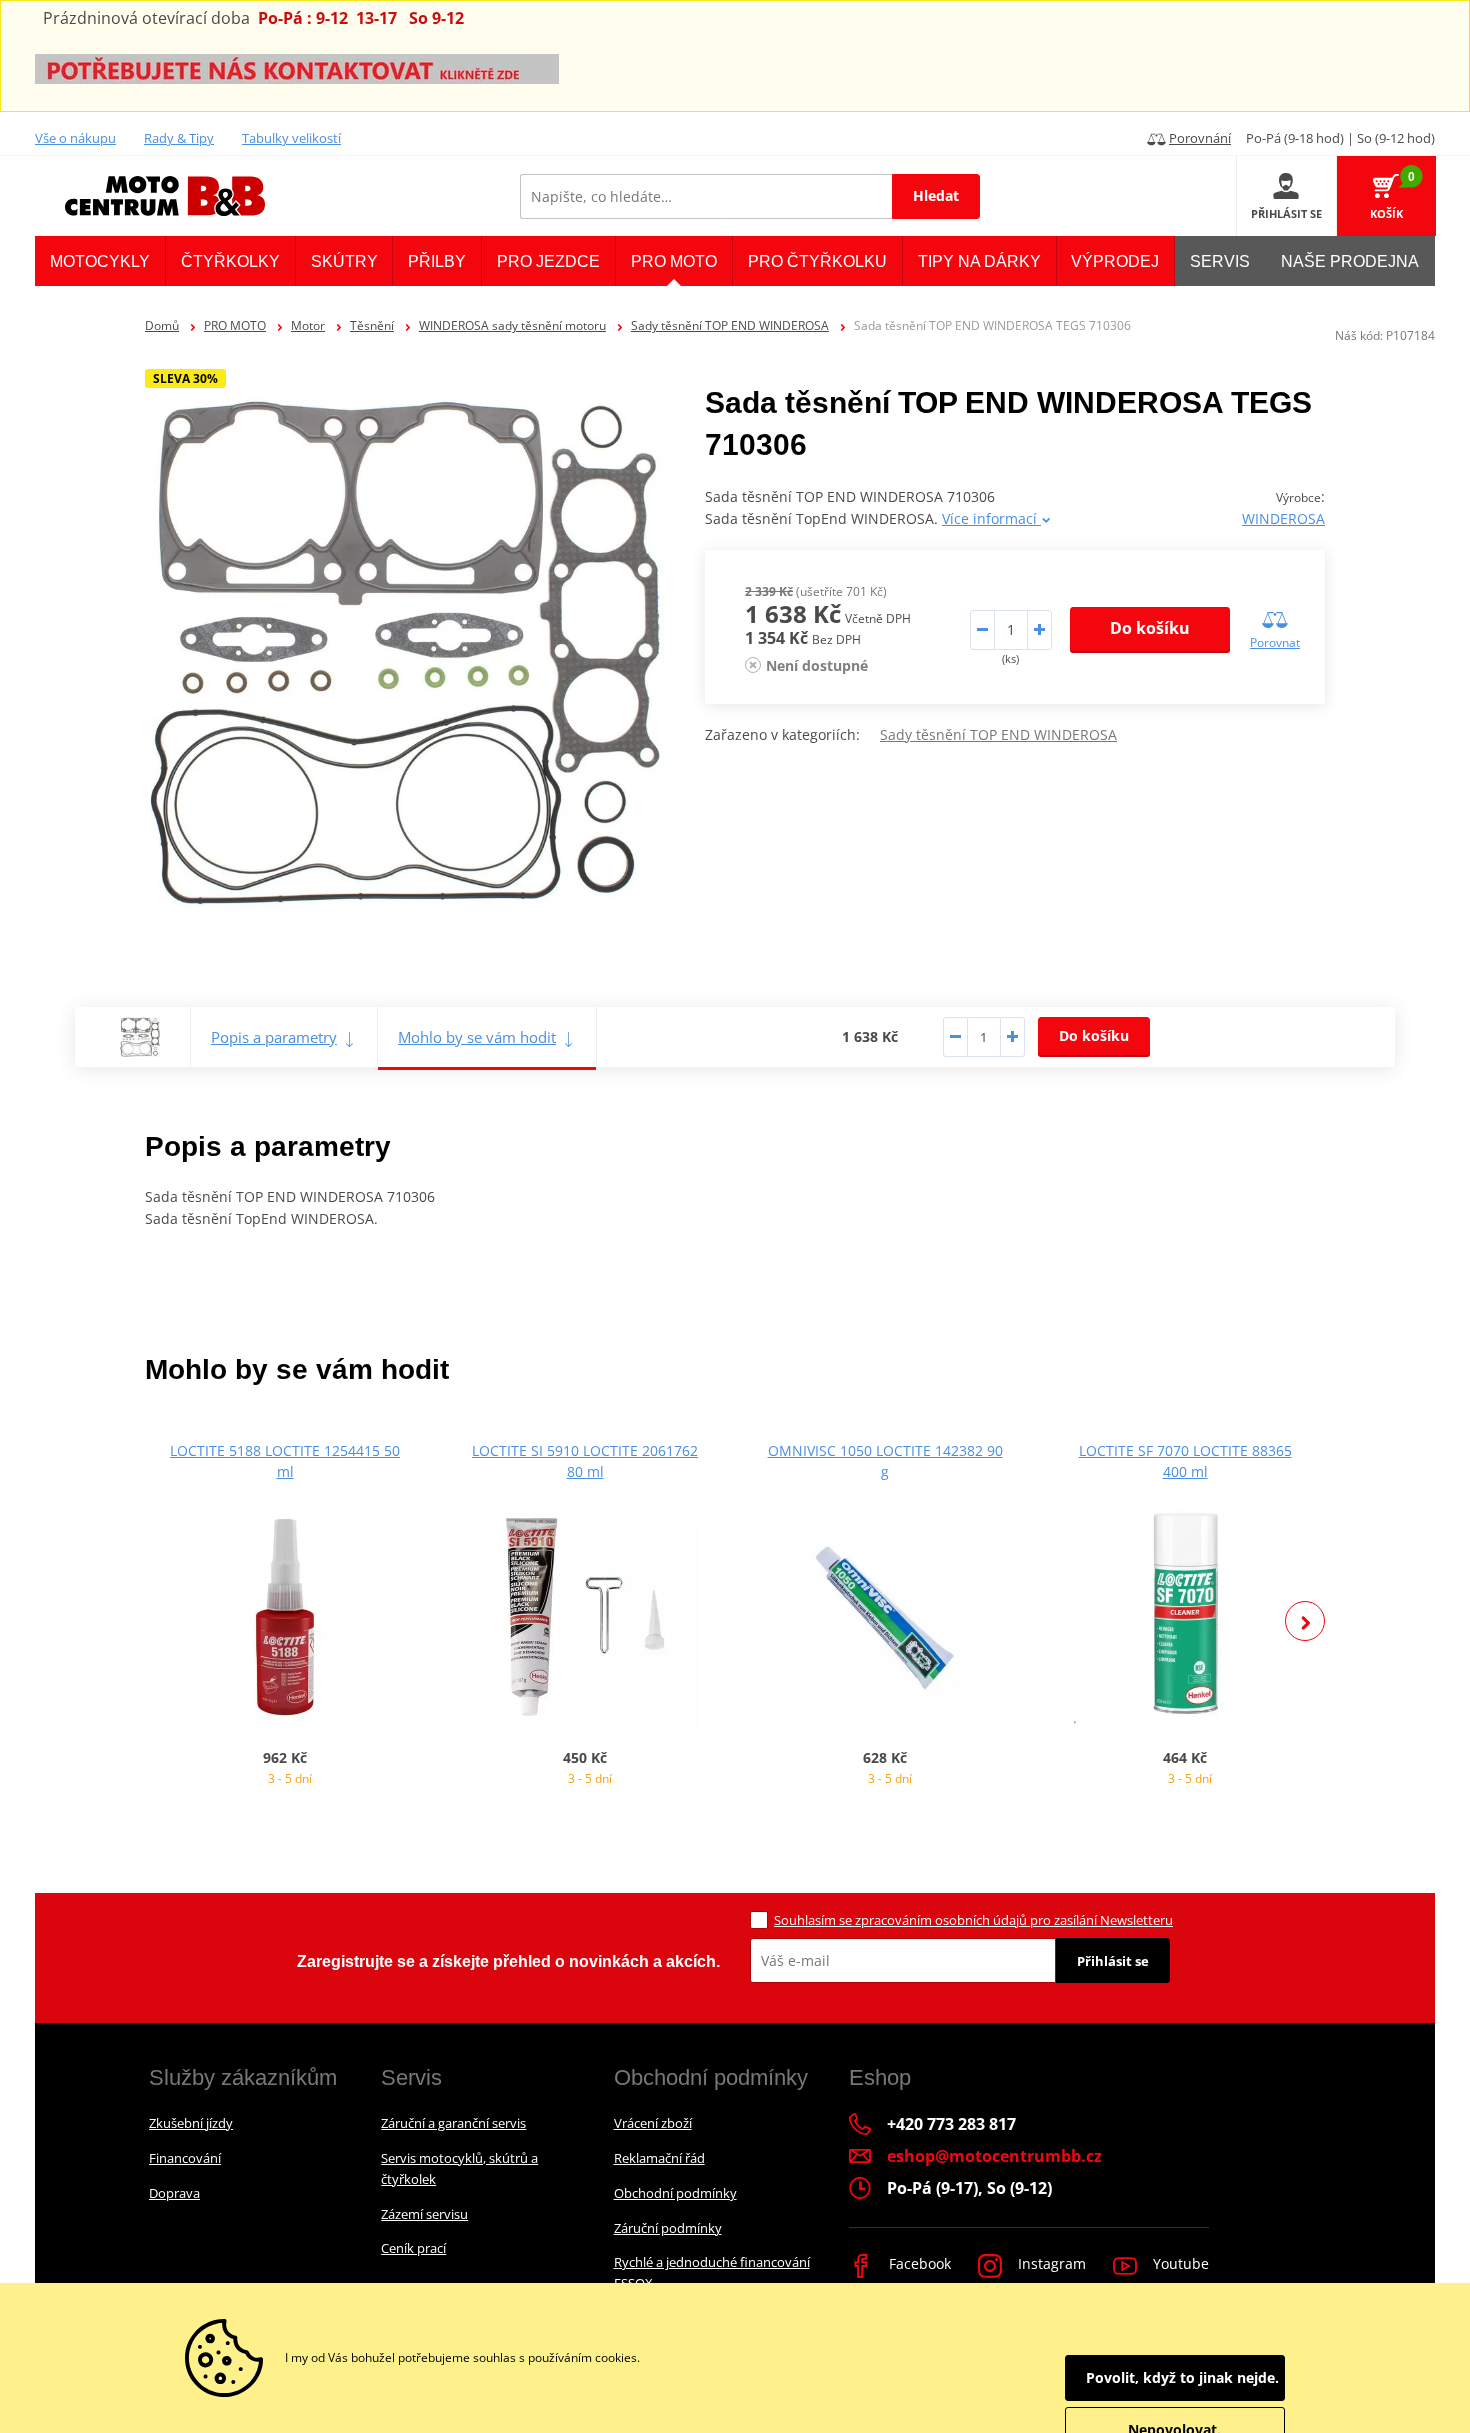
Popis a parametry (274, 1037)
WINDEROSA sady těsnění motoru (512, 325)
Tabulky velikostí (291, 138)
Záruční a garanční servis (453, 2123)
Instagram (1050, 2263)
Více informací (991, 518)
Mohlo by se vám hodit (477, 1037)
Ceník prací (413, 2248)
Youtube (1179, 2263)
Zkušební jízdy (191, 2123)
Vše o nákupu (75, 138)
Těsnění (372, 325)
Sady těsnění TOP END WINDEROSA (730, 325)
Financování (185, 2158)
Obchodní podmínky (675, 2193)
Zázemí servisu (424, 2214)
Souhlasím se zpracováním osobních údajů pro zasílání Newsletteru (973, 1920)
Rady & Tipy (179, 138)
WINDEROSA (1283, 518)
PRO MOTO (235, 325)
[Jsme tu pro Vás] (297, 67)
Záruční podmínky (668, 2228)
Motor (308, 325)
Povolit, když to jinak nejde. (1182, 2377)
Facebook (918, 2263)
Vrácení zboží (653, 2123)
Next (1305, 1621)
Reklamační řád (659, 2158)
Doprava (174, 2193)
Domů (162, 325)
